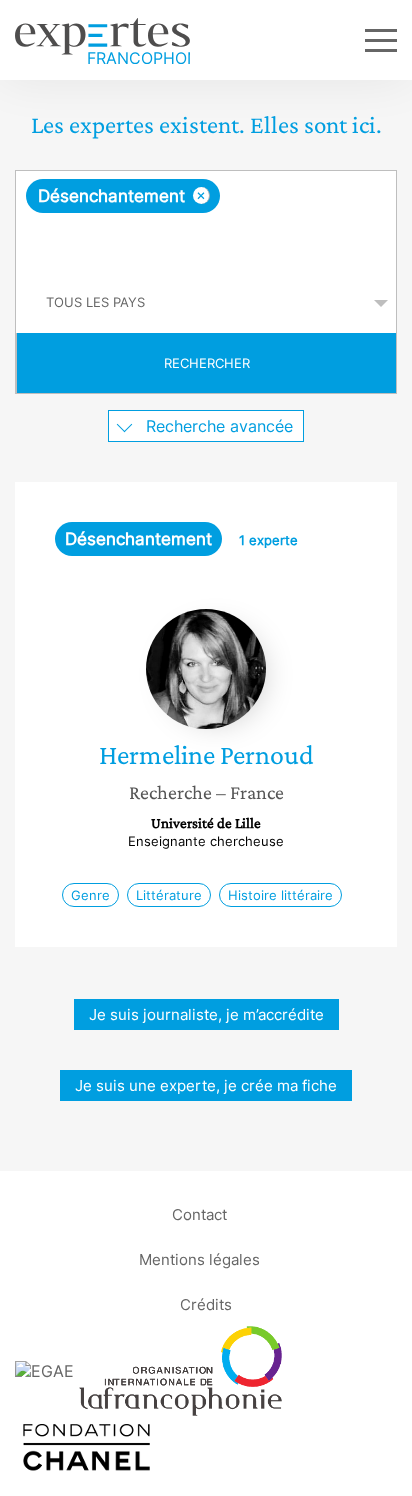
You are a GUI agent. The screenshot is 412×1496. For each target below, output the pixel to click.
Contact (199, 1213)
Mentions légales (199, 1258)
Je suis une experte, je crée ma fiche (206, 1085)
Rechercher (207, 363)
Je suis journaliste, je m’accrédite (206, 1014)
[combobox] (206, 222)
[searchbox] (207, 243)
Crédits (206, 1303)
